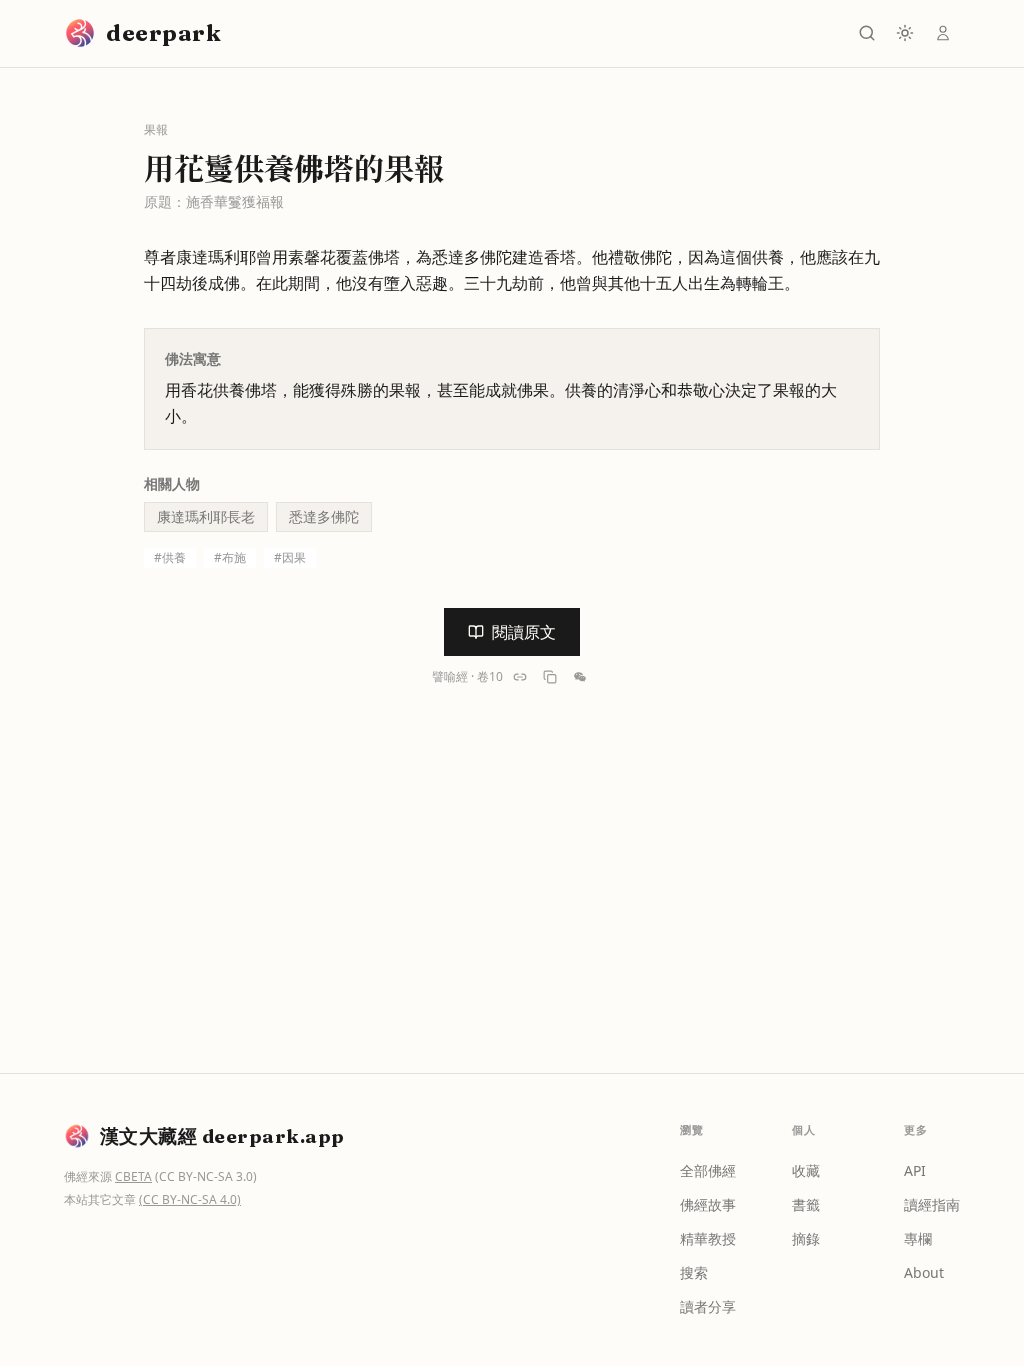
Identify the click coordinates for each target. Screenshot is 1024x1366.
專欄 (918, 1238)
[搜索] (867, 33)
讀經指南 (932, 1204)
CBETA (133, 1176)
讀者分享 (708, 1306)
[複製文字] (550, 677)
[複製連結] (520, 677)
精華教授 (708, 1238)
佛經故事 (708, 1204)
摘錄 (806, 1238)
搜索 (694, 1272)
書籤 (806, 1204)
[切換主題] (905, 33)
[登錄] (943, 33)
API (915, 1170)
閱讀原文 (524, 632)
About (924, 1272)
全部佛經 (708, 1170)
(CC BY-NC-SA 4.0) (190, 1199)
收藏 (806, 1170)
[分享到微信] (580, 677)
